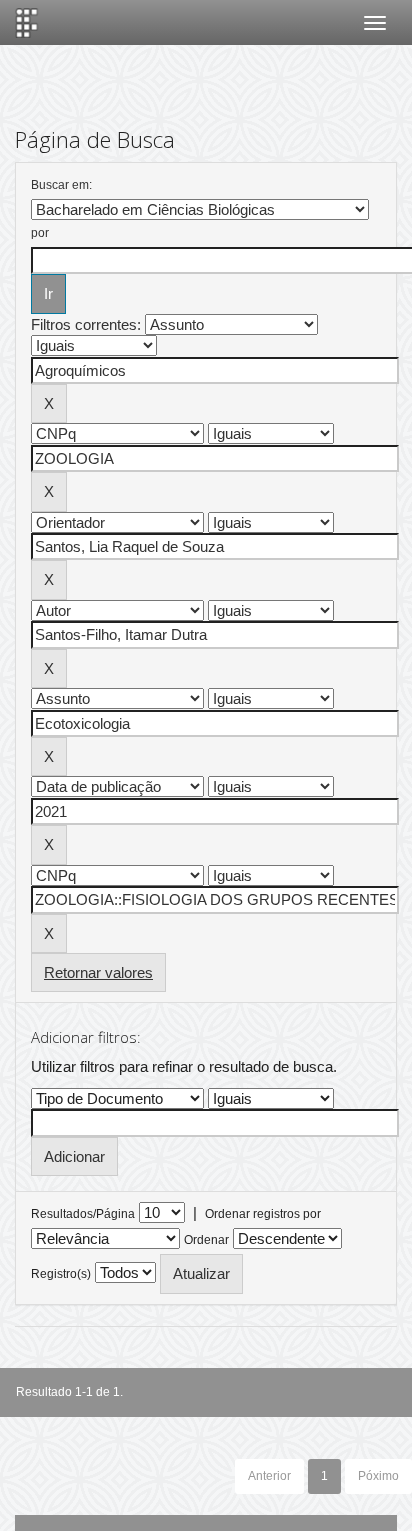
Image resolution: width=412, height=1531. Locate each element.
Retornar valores (98, 972)
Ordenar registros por (263, 1214)
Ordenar (206, 1240)
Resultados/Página (83, 1214)
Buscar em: (61, 185)
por (40, 233)
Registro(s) (61, 1274)
